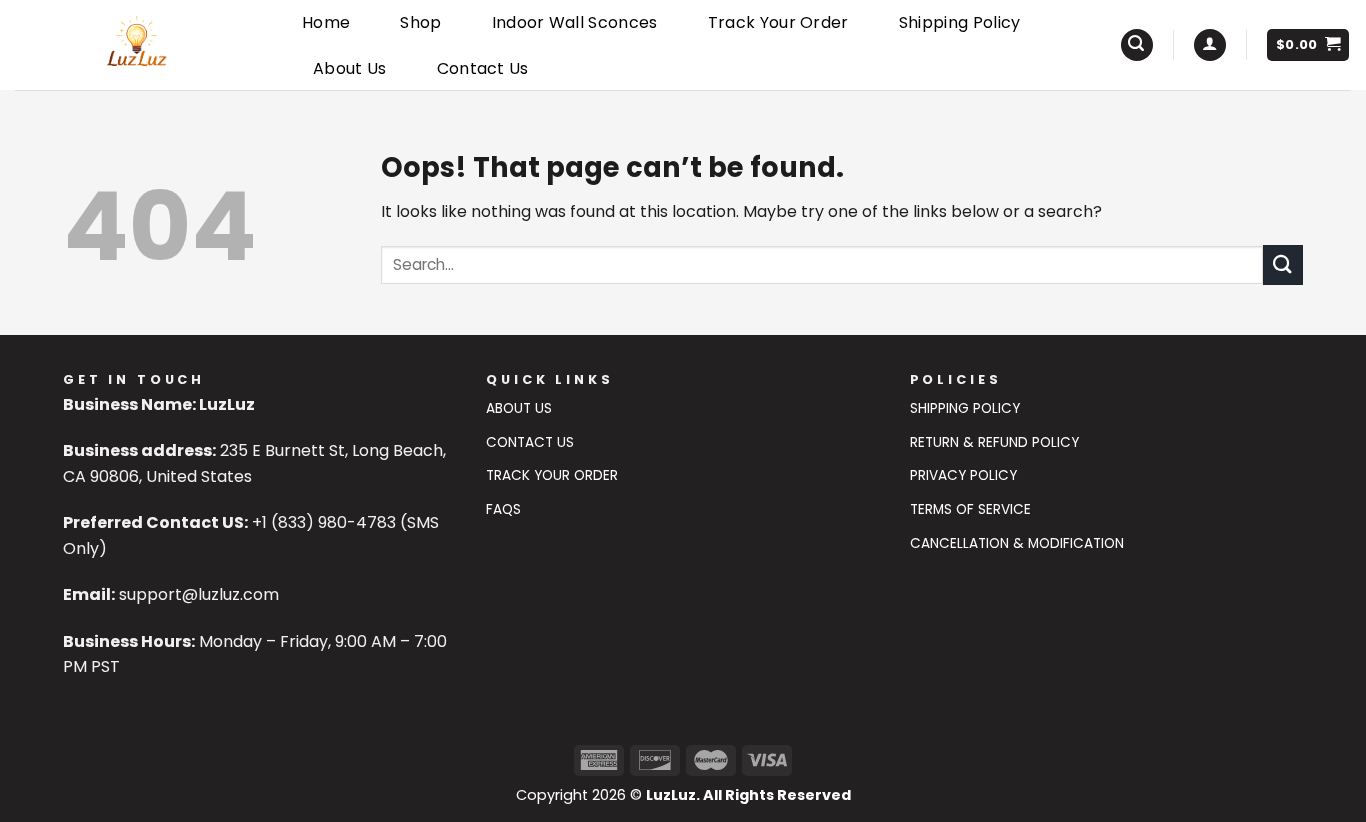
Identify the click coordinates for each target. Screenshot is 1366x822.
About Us (350, 68)
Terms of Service (970, 509)
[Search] (1137, 45)
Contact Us (483, 68)
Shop (420, 22)
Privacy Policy (963, 475)
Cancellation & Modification (1017, 543)
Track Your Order (778, 22)
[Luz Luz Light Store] (136, 45)
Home (326, 22)
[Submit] (1283, 264)
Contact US (530, 442)
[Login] (1210, 45)
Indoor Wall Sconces (575, 22)
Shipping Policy (960, 22)
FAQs (503, 509)
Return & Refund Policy (994, 442)
